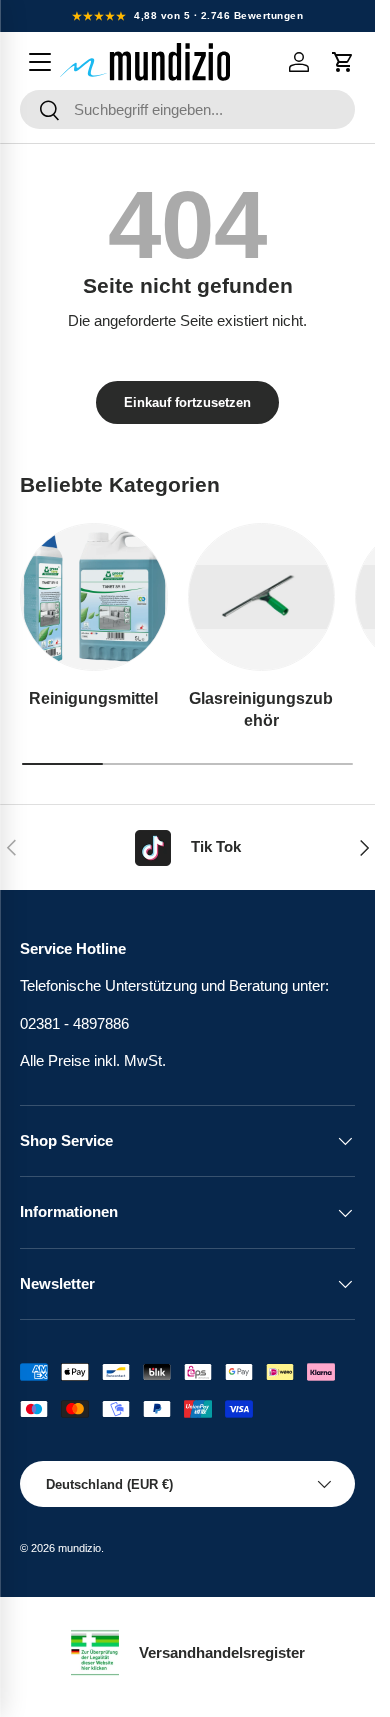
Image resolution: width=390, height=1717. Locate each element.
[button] (343, 62)
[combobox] (187, 109)
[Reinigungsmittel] (94, 597)
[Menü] (40, 62)
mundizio (79, 1548)
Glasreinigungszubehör (261, 709)
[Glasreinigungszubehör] (262, 597)
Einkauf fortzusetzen (187, 402)
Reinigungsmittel (93, 698)
